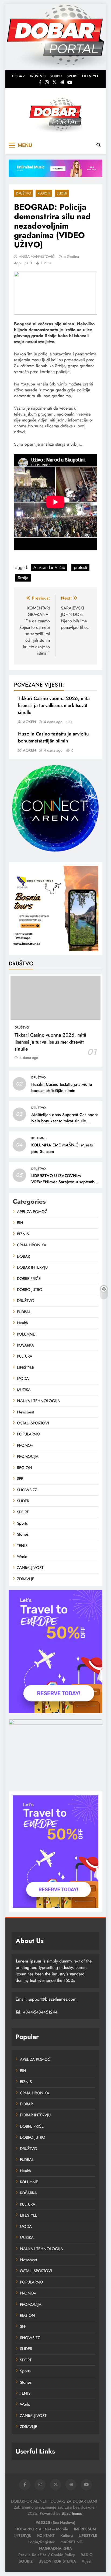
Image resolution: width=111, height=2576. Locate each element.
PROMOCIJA (28, 1456)
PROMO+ (25, 1445)
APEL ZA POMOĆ (32, 1212)
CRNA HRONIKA (32, 1245)
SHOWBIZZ (27, 1490)
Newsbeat (26, 1412)
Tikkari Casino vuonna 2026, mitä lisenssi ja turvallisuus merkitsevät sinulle (54, 705)
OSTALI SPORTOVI (33, 1423)
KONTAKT (46, 2535)
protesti (80, 567)
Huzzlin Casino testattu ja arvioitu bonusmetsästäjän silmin (53, 737)
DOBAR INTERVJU (32, 1267)
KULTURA (25, 1356)
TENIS (22, 1546)
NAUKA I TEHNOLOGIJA (39, 1401)
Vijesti (87, 2561)
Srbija (23, 578)
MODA (23, 1379)
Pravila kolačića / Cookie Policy (47, 2555)
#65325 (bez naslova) (55, 2523)
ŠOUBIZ (56, 76)
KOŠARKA (25, 1345)
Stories (23, 1534)
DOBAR (18, 76)
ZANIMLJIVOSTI (31, 1568)
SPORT (72, 76)
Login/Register (41, 2542)
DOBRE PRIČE (29, 1279)
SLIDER (62, 193)
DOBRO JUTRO (30, 1290)
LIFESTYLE (91, 76)
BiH (20, 1223)
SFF (20, 1479)
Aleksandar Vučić (49, 567)
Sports (22, 1523)
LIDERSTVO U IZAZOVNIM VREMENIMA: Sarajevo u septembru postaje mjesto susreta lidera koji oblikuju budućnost (65, 1185)
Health (22, 1323)
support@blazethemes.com (52, 1999)
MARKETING (72, 2542)
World (22, 1557)
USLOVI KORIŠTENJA (57, 2561)
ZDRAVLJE (26, 1579)
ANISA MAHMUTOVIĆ (37, 257)
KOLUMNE (39, 1138)
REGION (44, 193)
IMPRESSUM (85, 2529)
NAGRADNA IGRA (55, 2548)
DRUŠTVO (37, 76)
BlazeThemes (72, 2513)
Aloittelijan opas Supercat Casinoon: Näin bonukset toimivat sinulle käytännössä (65, 1121)
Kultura (67, 2535)
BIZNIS (23, 1234)
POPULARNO (29, 1434)
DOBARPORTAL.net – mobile (42, 2529)
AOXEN (30, 722)
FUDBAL (24, 1312)
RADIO (87, 2555)
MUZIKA (24, 1390)
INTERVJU (23, 2535)
